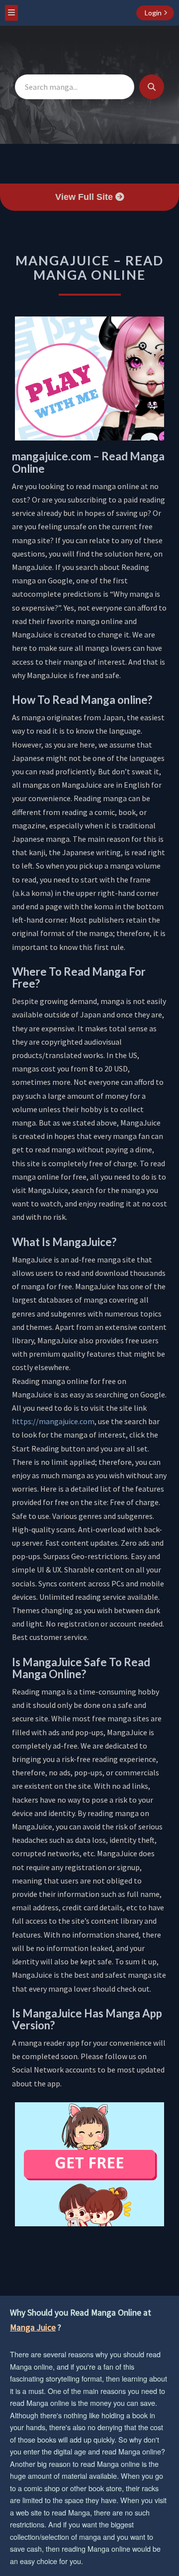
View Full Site (85, 197)
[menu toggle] (11, 13)
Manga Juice (33, 2327)
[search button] (152, 87)
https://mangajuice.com (53, 1421)
